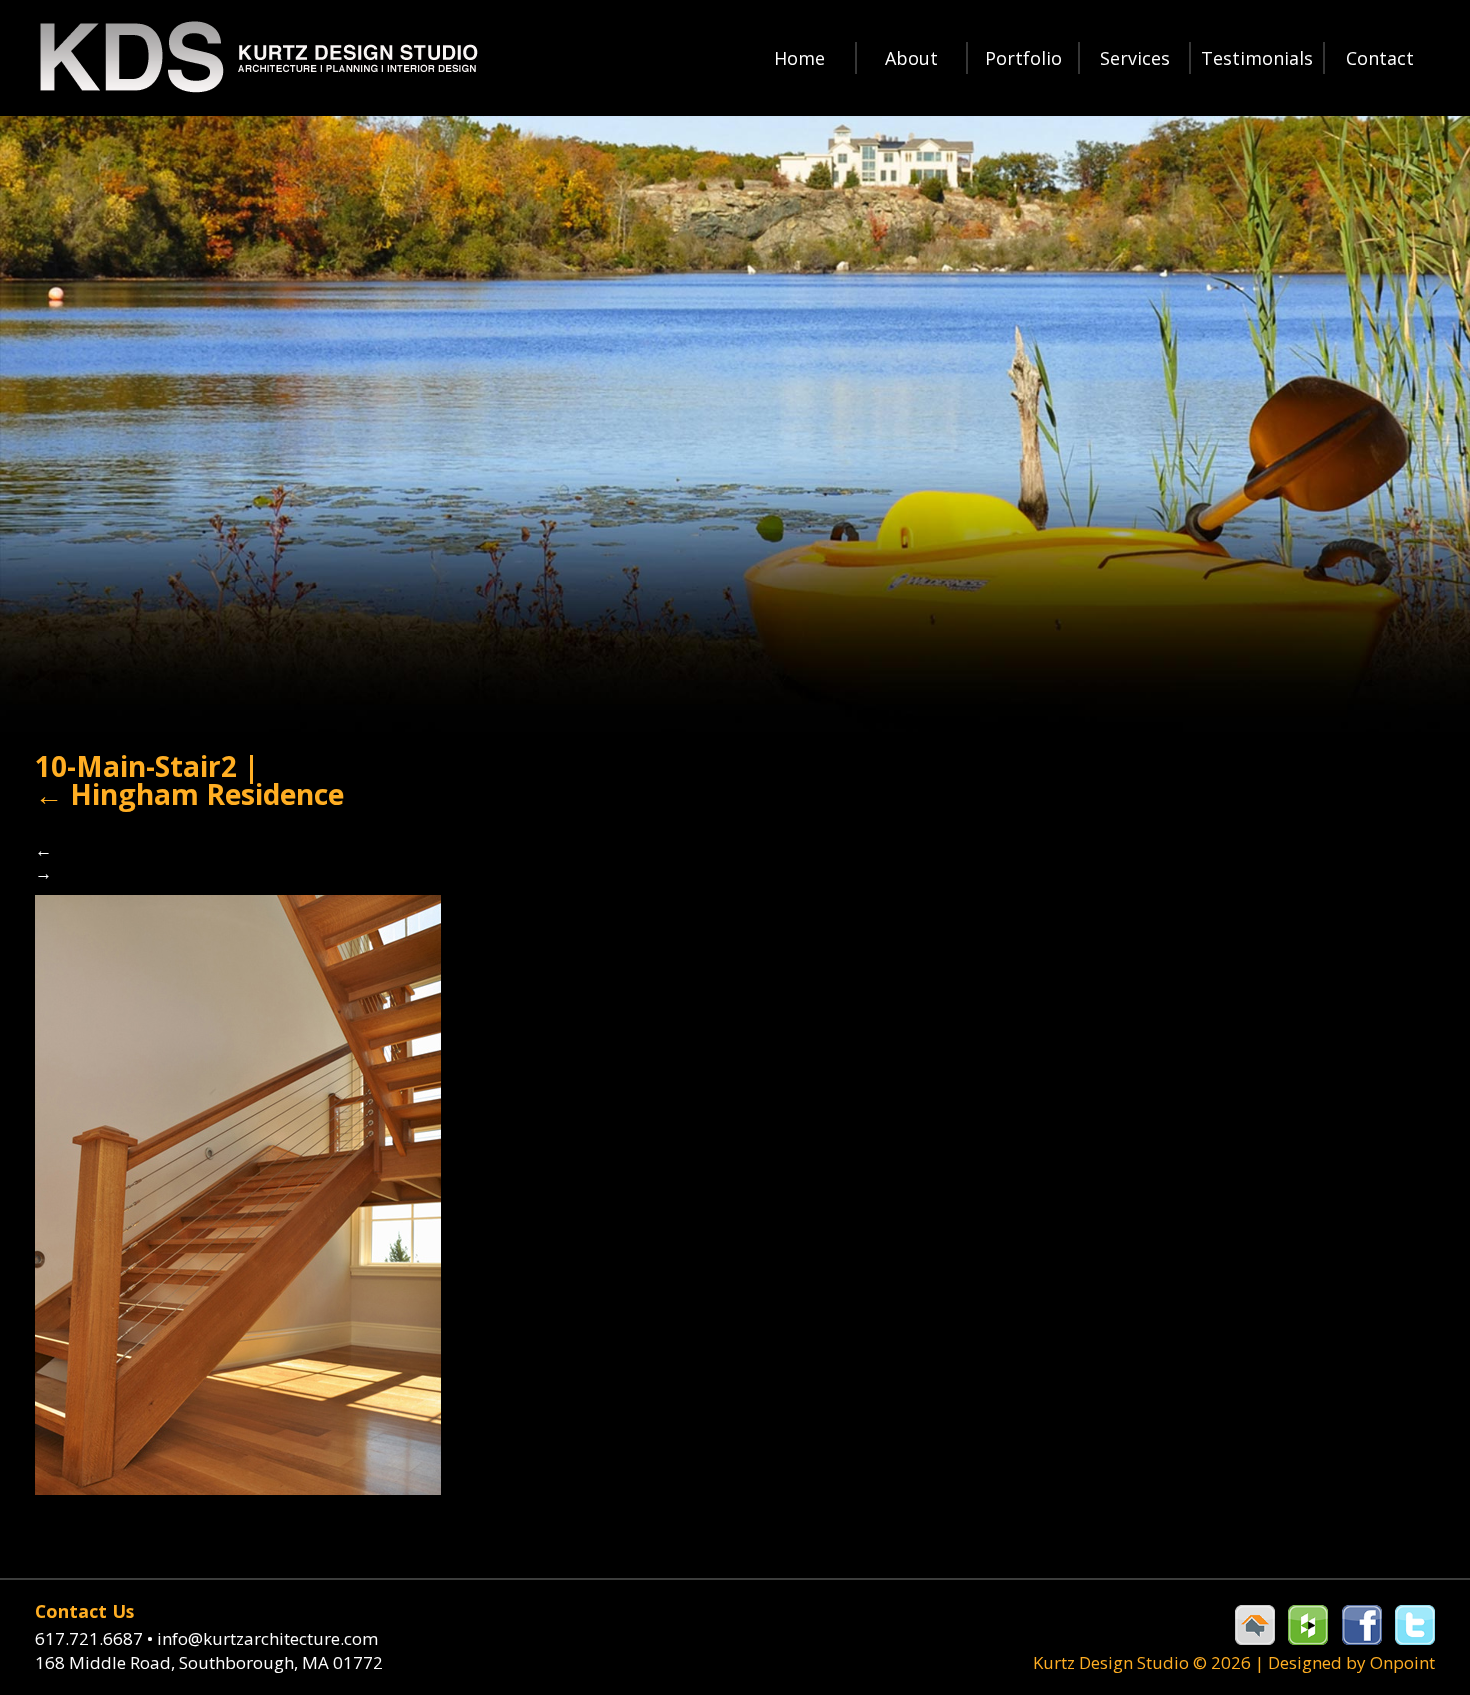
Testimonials (1257, 58)
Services (1135, 58)
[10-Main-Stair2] (238, 1193)
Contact (1380, 58)
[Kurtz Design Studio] (257, 57)
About (911, 58)
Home (799, 58)
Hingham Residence (189, 794)
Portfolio (1023, 58)
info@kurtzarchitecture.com (267, 1638)
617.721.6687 (94, 1638)
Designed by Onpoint (1351, 1662)
